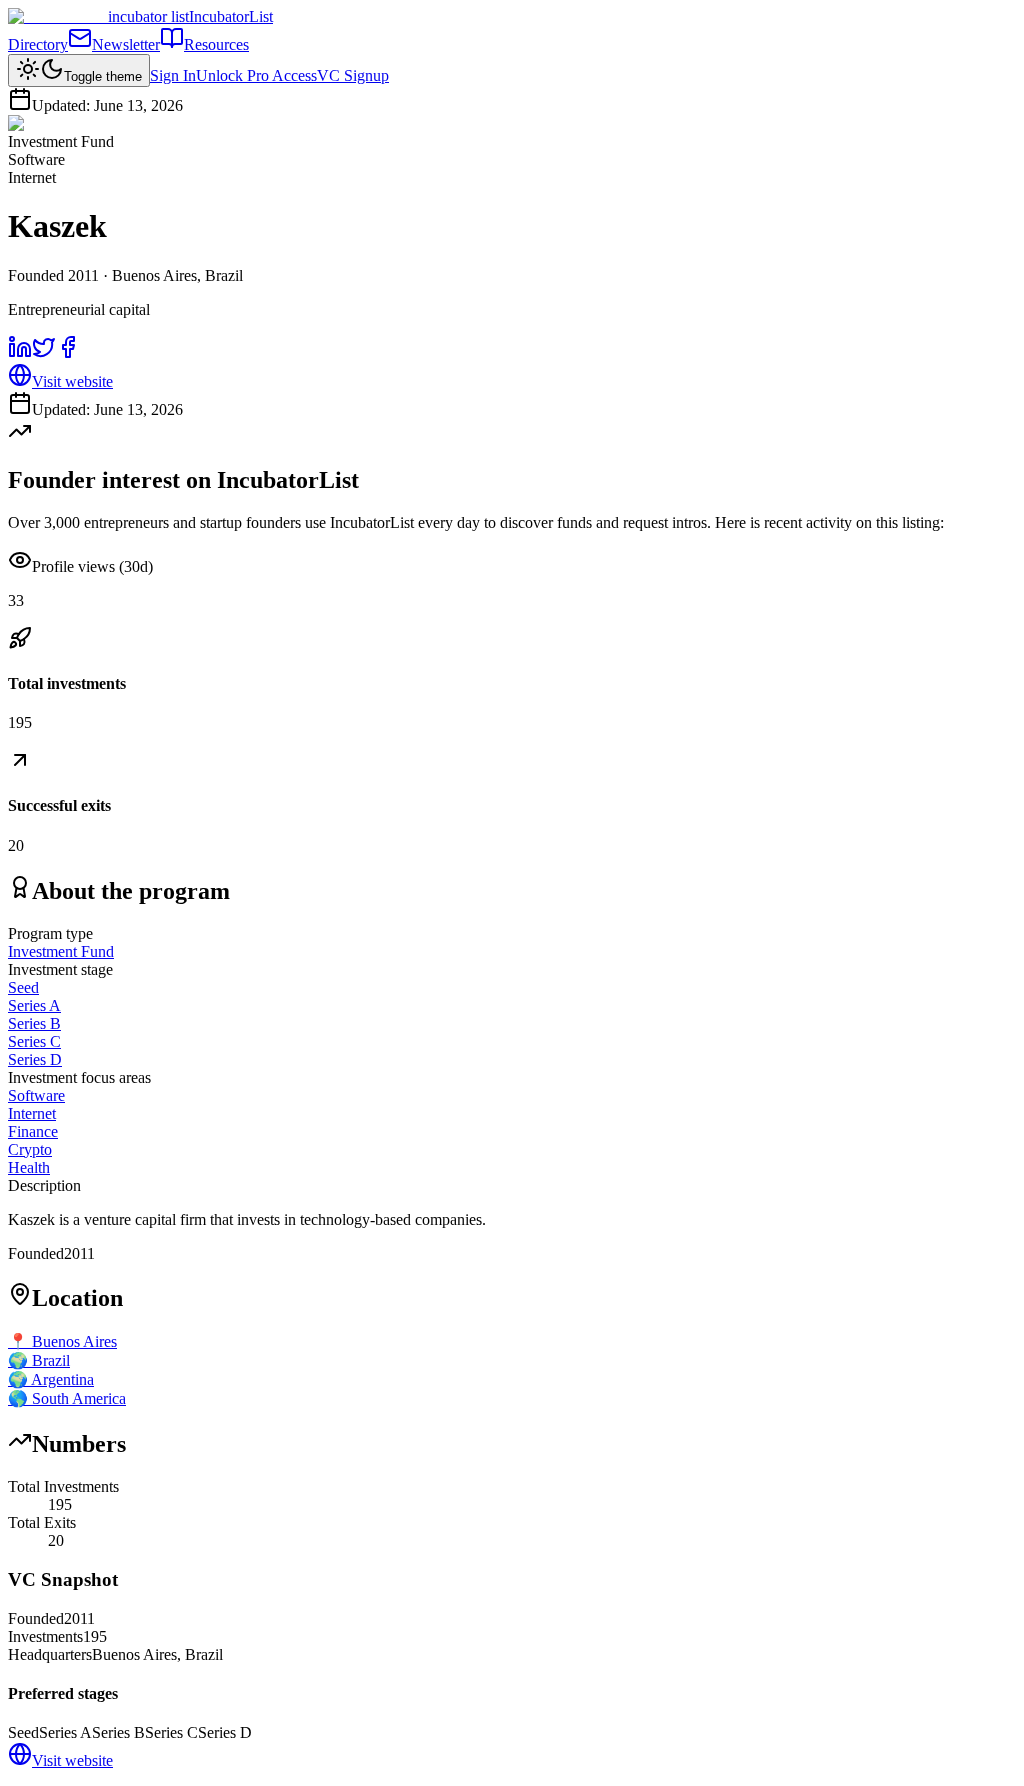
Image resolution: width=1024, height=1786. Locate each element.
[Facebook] (68, 353)
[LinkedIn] (20, 353)
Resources (216, 44)
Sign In (173, 75)
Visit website (72, 381)
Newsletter (126, 44)
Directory (38, 44)
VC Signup (353, 75)
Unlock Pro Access (256, 75)
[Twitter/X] (44, 353)
